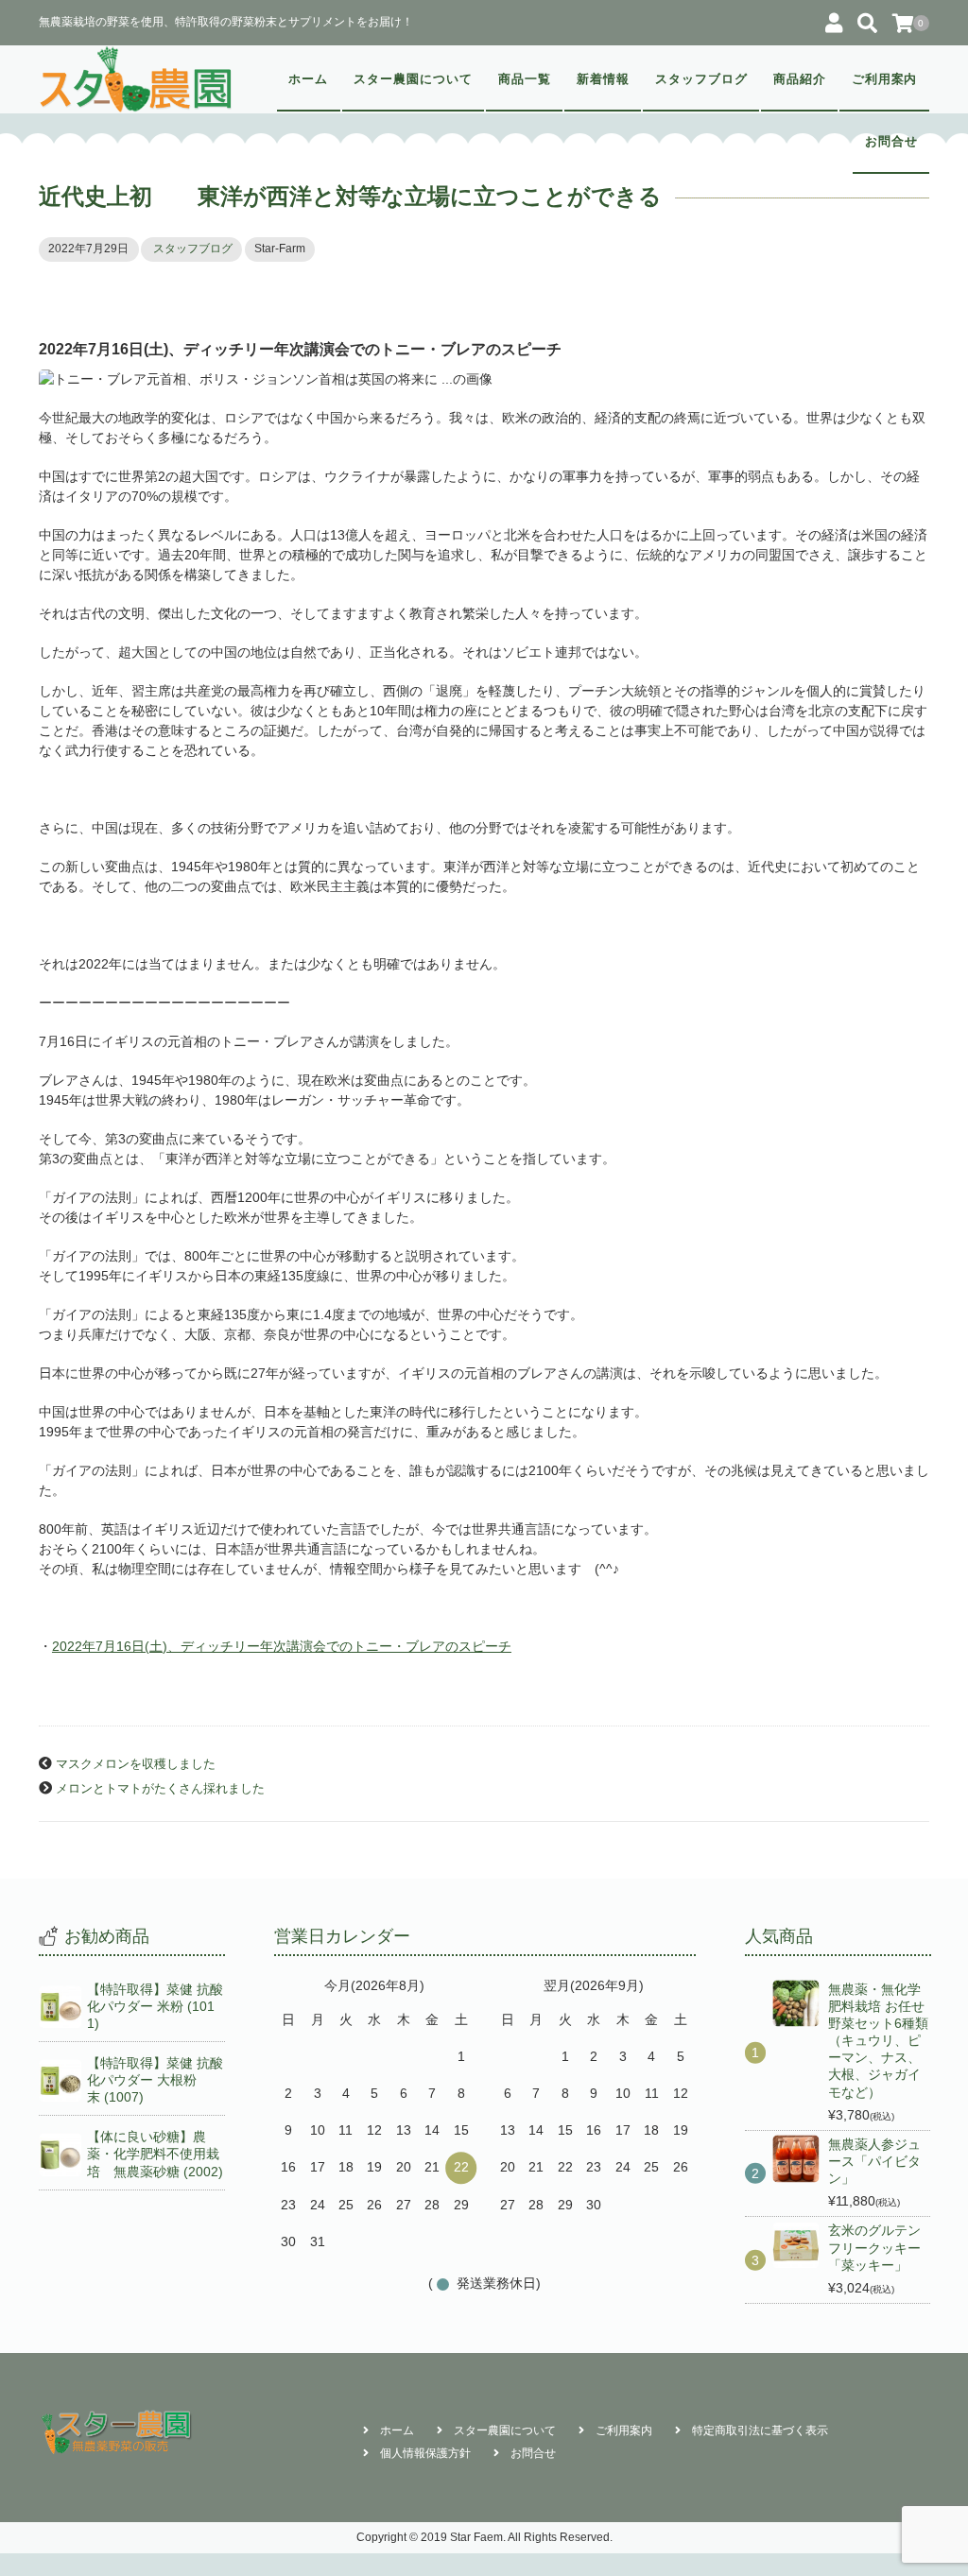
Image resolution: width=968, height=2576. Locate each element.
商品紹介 (800, 79)
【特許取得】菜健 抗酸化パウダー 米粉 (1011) (155, 2006)
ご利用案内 (885, 79)
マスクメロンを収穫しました (136, 1764)
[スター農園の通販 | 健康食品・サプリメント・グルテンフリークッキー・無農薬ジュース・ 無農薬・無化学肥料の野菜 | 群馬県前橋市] (137, 79)
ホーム (308, 79)
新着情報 (603, 79)
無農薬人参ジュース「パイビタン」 (874, 2161)
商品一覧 (525, 79)
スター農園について (413, 79)
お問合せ (891, 142)
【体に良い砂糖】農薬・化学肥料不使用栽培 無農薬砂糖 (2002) (155, 2154)
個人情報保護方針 (425, 2453)
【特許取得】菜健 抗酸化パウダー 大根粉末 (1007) (155, 2080)
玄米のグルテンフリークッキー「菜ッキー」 (874, 2247)
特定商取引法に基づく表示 (760, 2430)
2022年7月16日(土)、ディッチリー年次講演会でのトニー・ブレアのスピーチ (282, 1646)
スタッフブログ (701, 79)
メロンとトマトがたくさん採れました (160, 1789)
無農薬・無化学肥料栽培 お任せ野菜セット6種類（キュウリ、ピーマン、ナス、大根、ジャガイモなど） (878, 2041)
